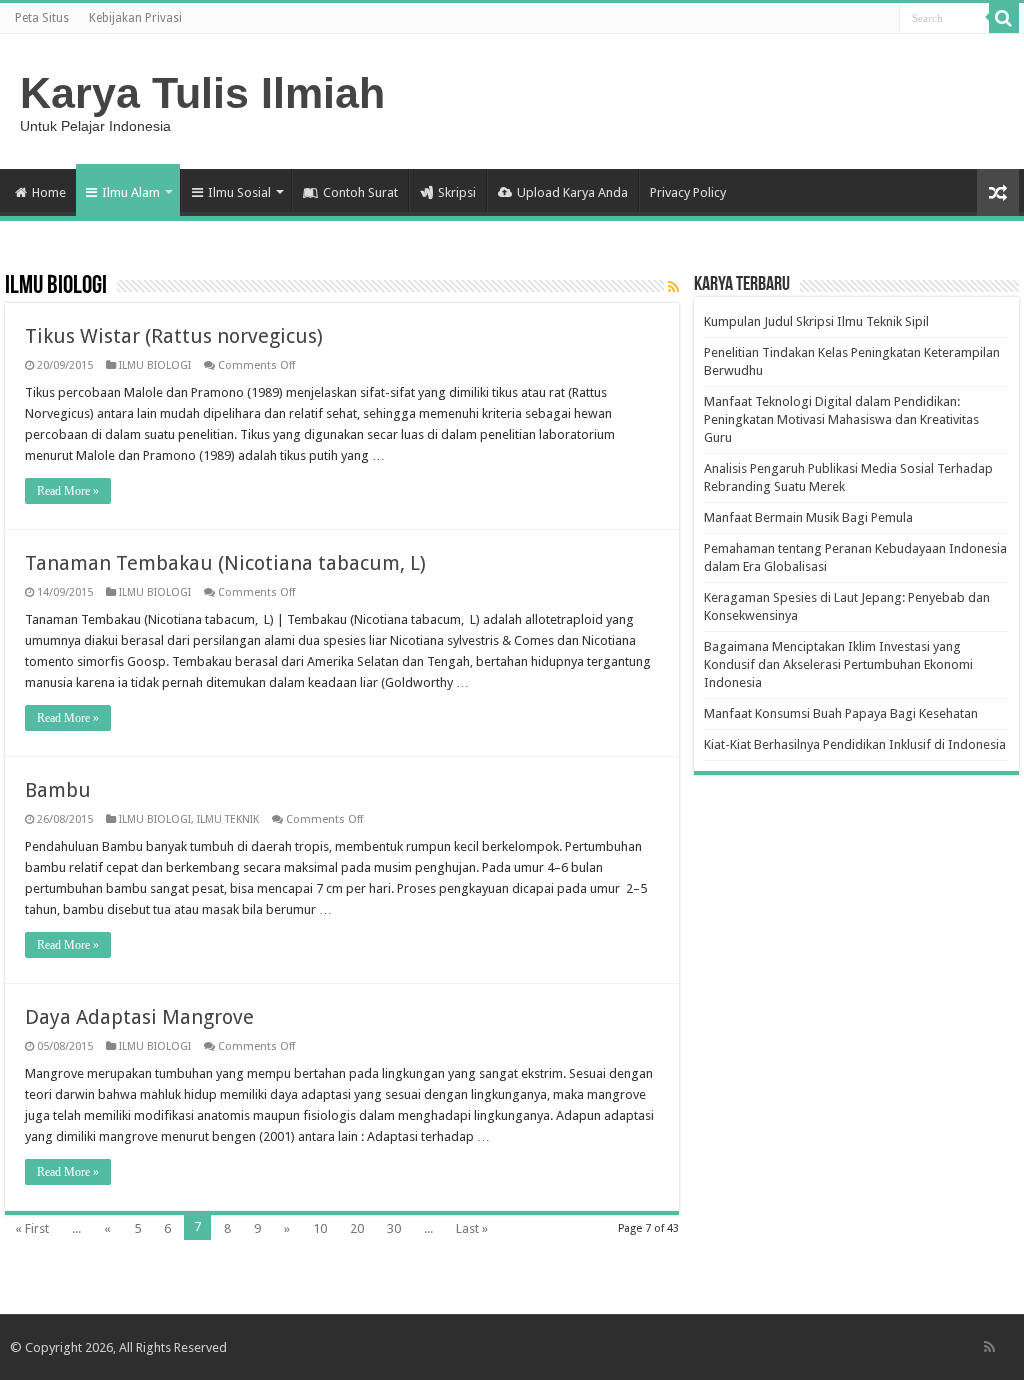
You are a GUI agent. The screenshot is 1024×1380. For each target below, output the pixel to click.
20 (357, 1228)
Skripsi (457, 192)
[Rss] (989, 1347)
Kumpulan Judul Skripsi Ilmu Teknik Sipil (816, 321)
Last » (472, 1228)
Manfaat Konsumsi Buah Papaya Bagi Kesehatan (841, 713)
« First (32, 1228)
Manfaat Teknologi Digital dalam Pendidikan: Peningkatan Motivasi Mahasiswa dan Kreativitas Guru (841, 419)
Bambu (58, 790)
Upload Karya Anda (572, 192)
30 (394, 1228)
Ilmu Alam (131, 192)
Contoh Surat (360, 192)
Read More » (68, 491)
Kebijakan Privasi (135, 18)
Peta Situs (42, 18)
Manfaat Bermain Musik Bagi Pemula (808, 517)
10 (320, 1228)
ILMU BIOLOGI (155, 365)
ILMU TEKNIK (228, 819)
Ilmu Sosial (239, 192)
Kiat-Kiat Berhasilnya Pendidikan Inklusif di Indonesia (855, 744)
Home (49, 192)
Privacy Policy (688, 192)
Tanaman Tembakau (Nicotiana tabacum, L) (225, 563)
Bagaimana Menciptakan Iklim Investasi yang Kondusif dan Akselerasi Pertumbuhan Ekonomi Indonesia (838, 664)
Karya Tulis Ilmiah (202, 93)
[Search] (1004, 18)
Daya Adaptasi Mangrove (139, 1017)
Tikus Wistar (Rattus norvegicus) (174, 336)
